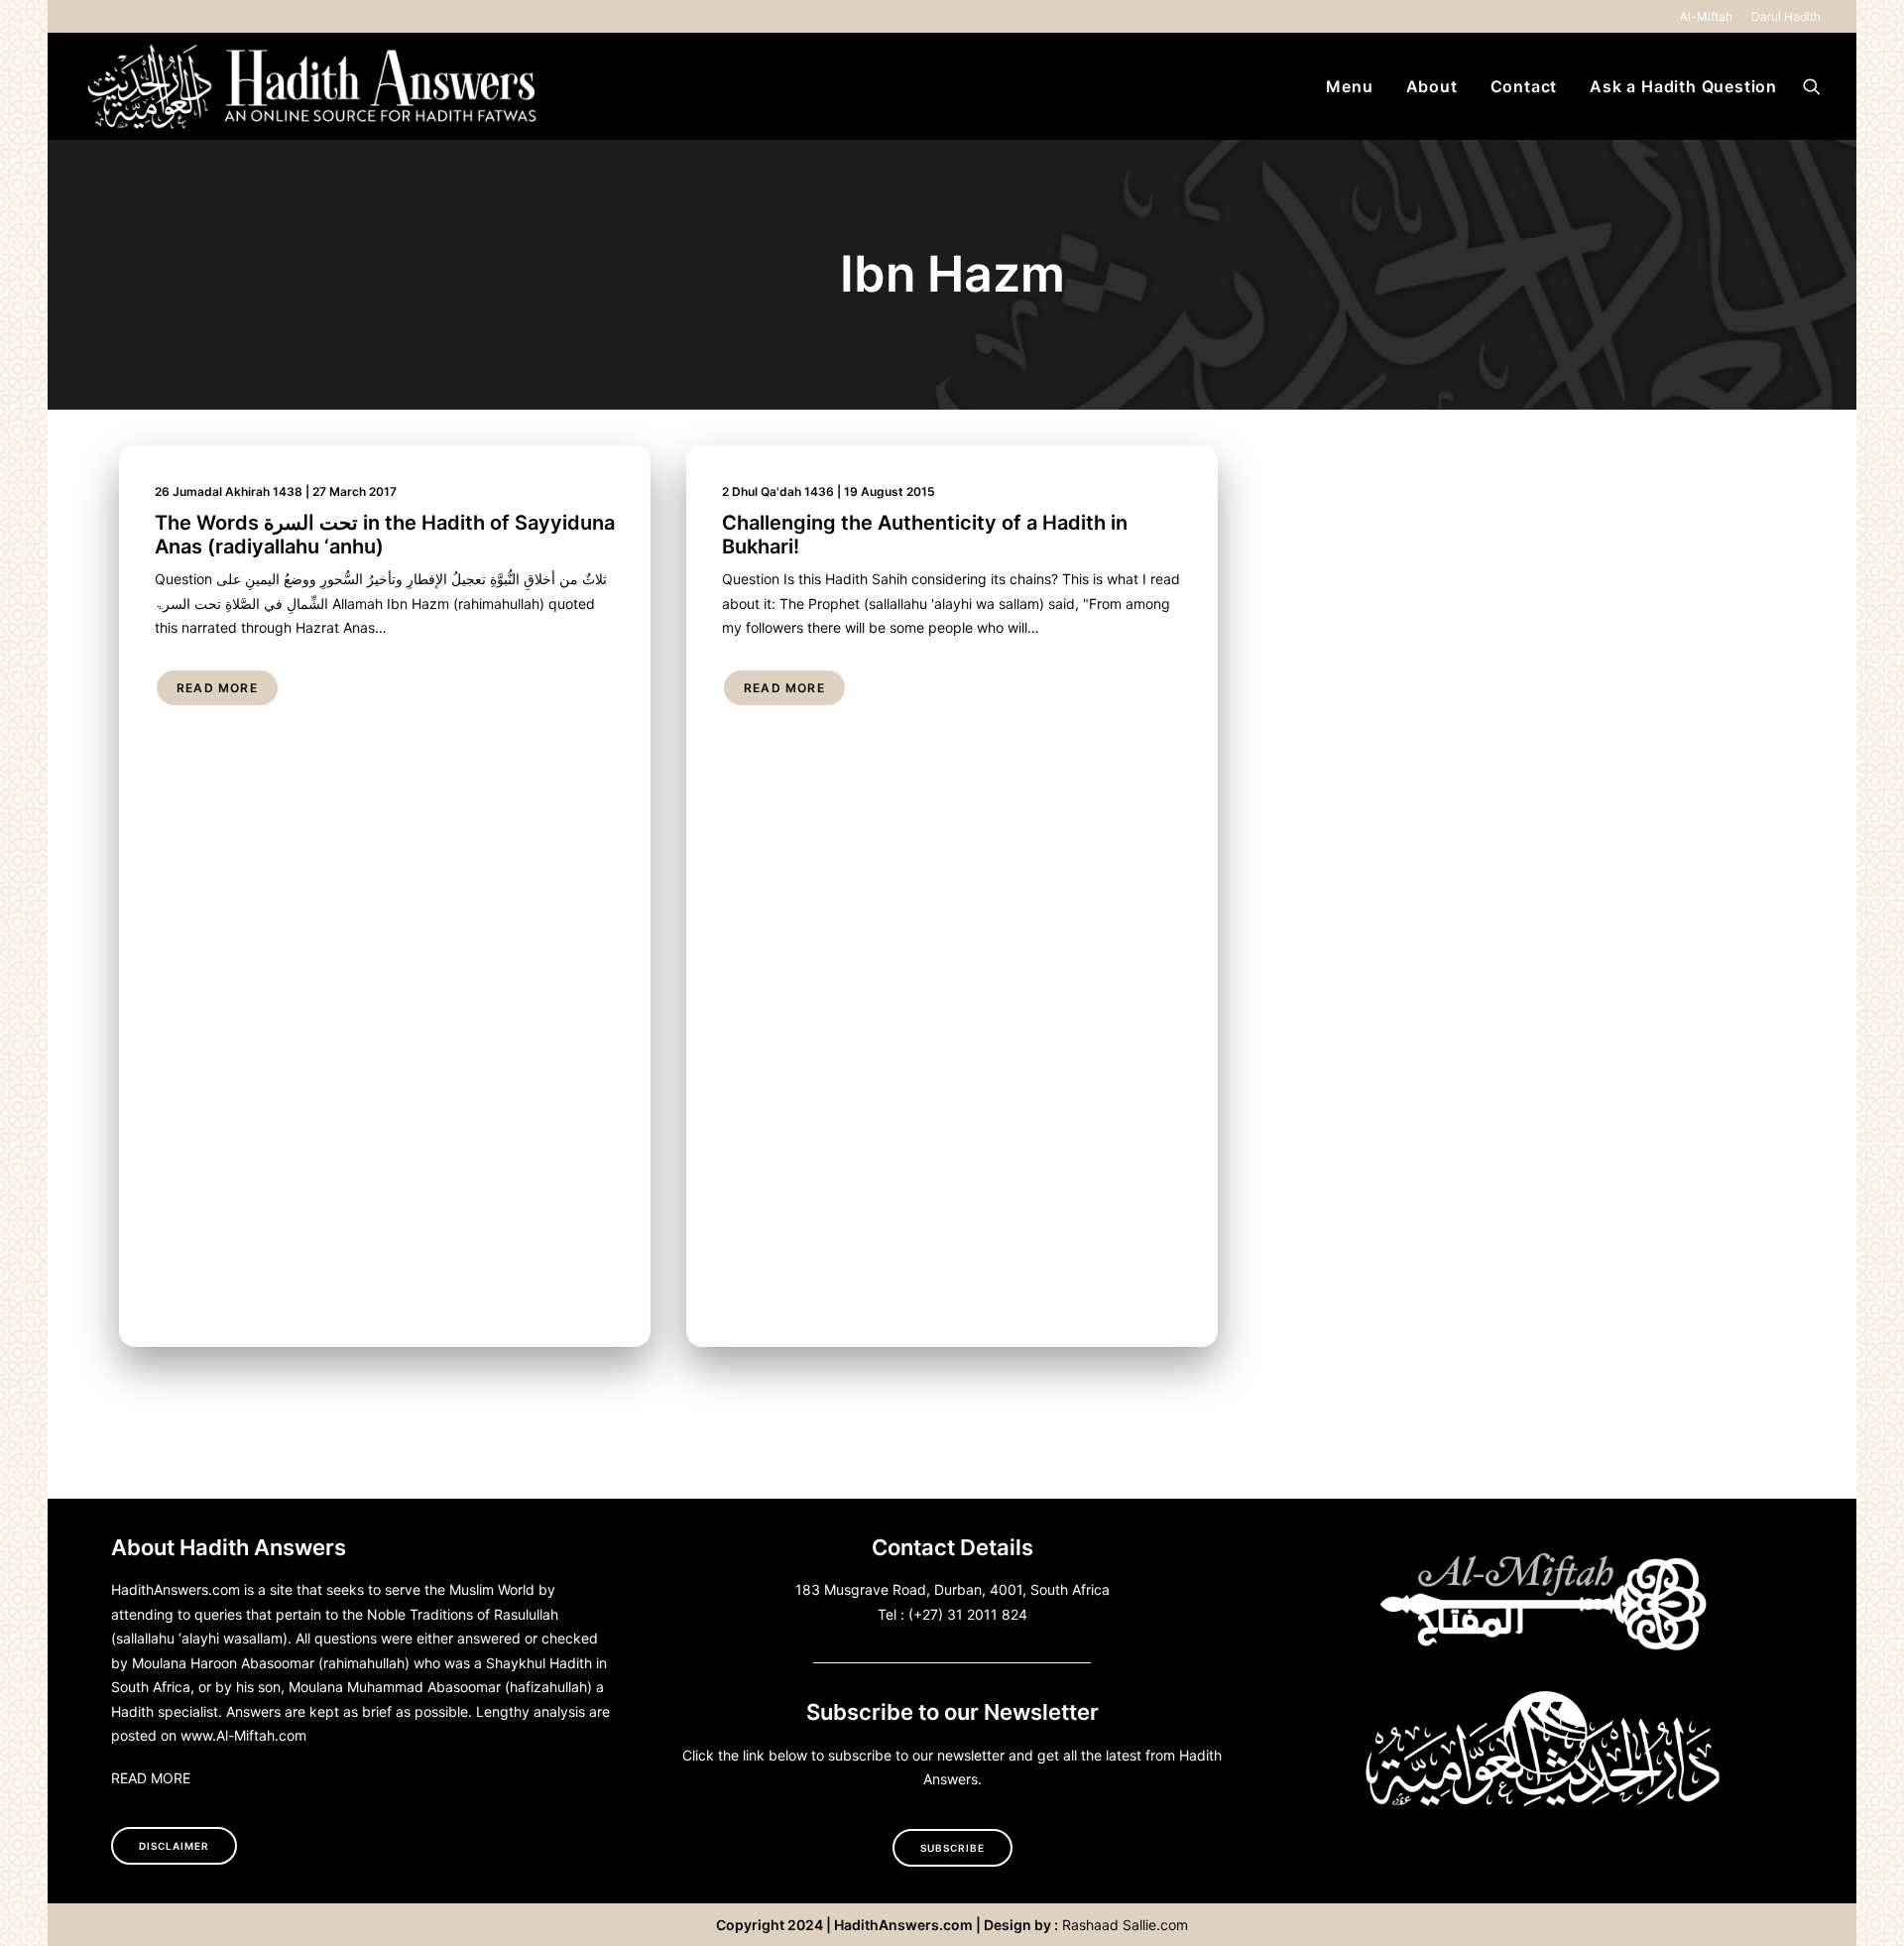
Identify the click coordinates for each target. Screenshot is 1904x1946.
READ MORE (151, 1778)
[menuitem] (1710, 16)
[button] (1812, 86)
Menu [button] (1349, 86)
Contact (1524, 86)
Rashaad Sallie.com (1125, 1925)
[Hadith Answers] (314, 86)
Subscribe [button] (952, 1848)
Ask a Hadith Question (1683, 86)
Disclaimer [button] (174, 1846)
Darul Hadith (1786, 16)
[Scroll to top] (1865, 1905)
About (1432, 86)
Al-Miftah (1706, 16)
